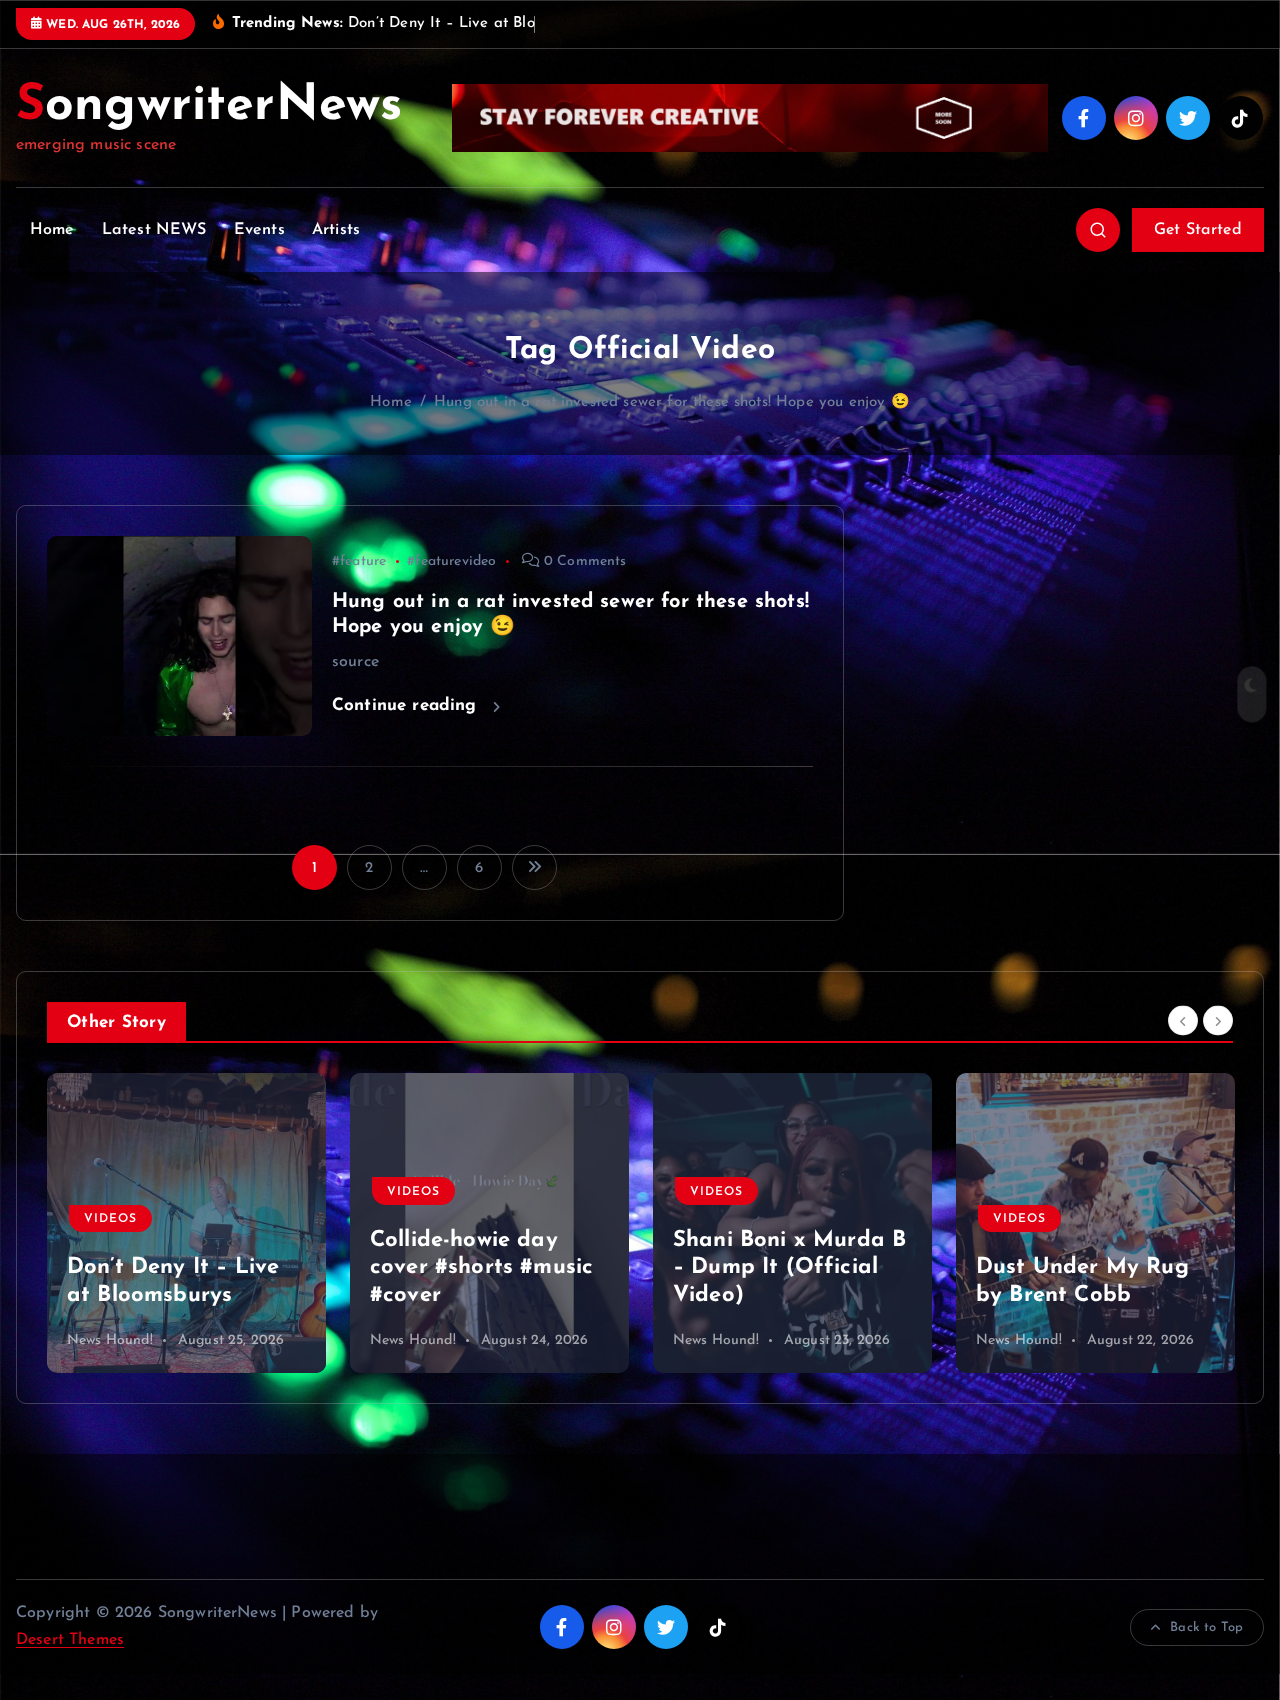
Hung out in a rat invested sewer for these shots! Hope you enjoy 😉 (672, 402)
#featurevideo (451, 561)
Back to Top (1206, 1627)
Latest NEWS (154, 230)
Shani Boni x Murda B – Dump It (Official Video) (486, 1268)
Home (52, 230)
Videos (110, 1192)
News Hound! (110, 1340)
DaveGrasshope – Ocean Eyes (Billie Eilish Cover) (1073, 1268)
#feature (359, 561)
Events (259, 230)
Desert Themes (70, 1640)
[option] (186, 1223)
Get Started (1198, 230)
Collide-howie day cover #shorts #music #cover (178, 1268)
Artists (336, 230)
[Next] (1218, 1020)
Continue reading (407, 705)
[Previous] (1183, 1020)
